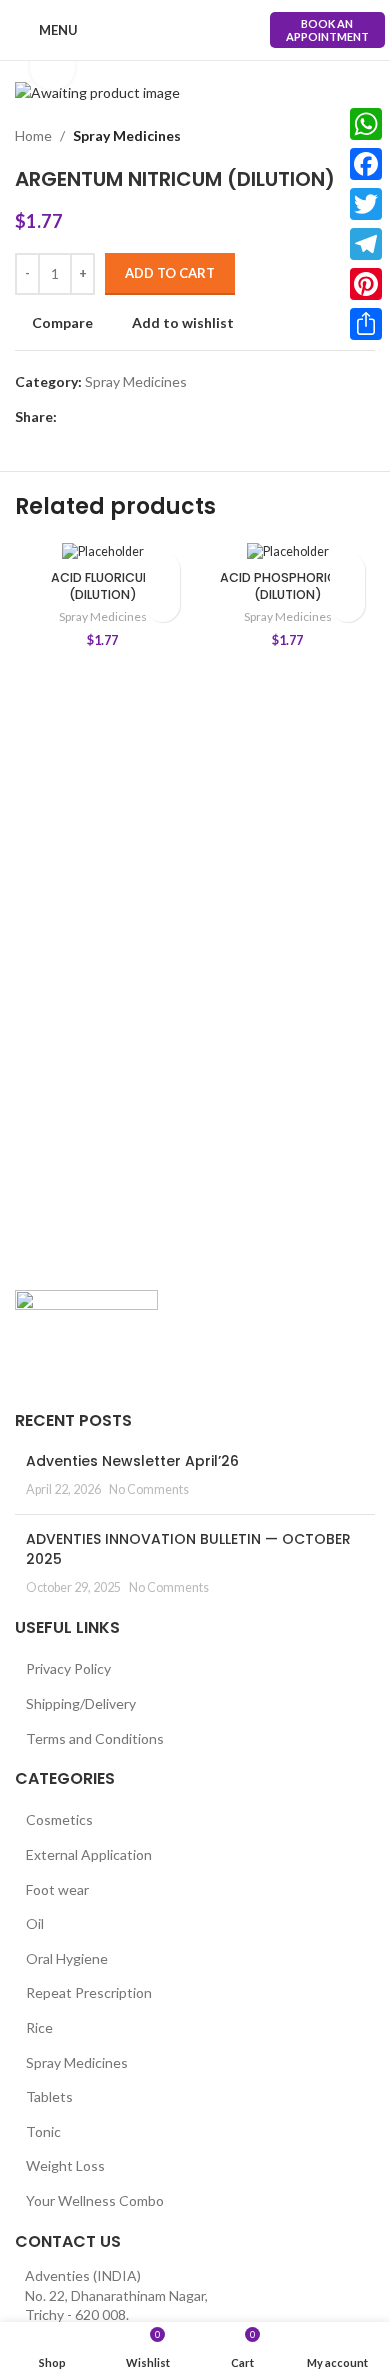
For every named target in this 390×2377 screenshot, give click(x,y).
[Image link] (86, 1337)
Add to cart (170, 273)
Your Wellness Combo (95, 2200)
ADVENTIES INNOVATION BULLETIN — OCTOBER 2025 (188, 1549)
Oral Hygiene (67, 1958)
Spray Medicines (127, 135)
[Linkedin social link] (137, 417)
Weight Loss (65, 2165)
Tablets (49, 2096)
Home (33, 135)
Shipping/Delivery (81, 1703)
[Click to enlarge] (52, 67)
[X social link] (91, 417)
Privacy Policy (68, 1668)
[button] (162, 604)
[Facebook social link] (68, 417)
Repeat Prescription (89, 1992)
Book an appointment (327, 30)
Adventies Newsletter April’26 (132, 1461)
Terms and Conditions (95, 1738)
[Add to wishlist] (162, 569)
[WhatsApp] (366, 124)
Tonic (43, 2131)
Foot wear (57, 1889)
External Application (89, 1854)
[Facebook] (366, 164)
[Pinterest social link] (114, 417)
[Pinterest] (366, 284)
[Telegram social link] (160, 417)
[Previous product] (325, 136)
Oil (35, 1923)
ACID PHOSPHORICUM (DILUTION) (288, 586)
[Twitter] (366, 204)
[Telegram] (366, 244)
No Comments (149, 1489)
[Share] (366, 324)
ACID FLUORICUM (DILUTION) (102, 586)
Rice (39, 2027)
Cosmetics (59, 1819)
